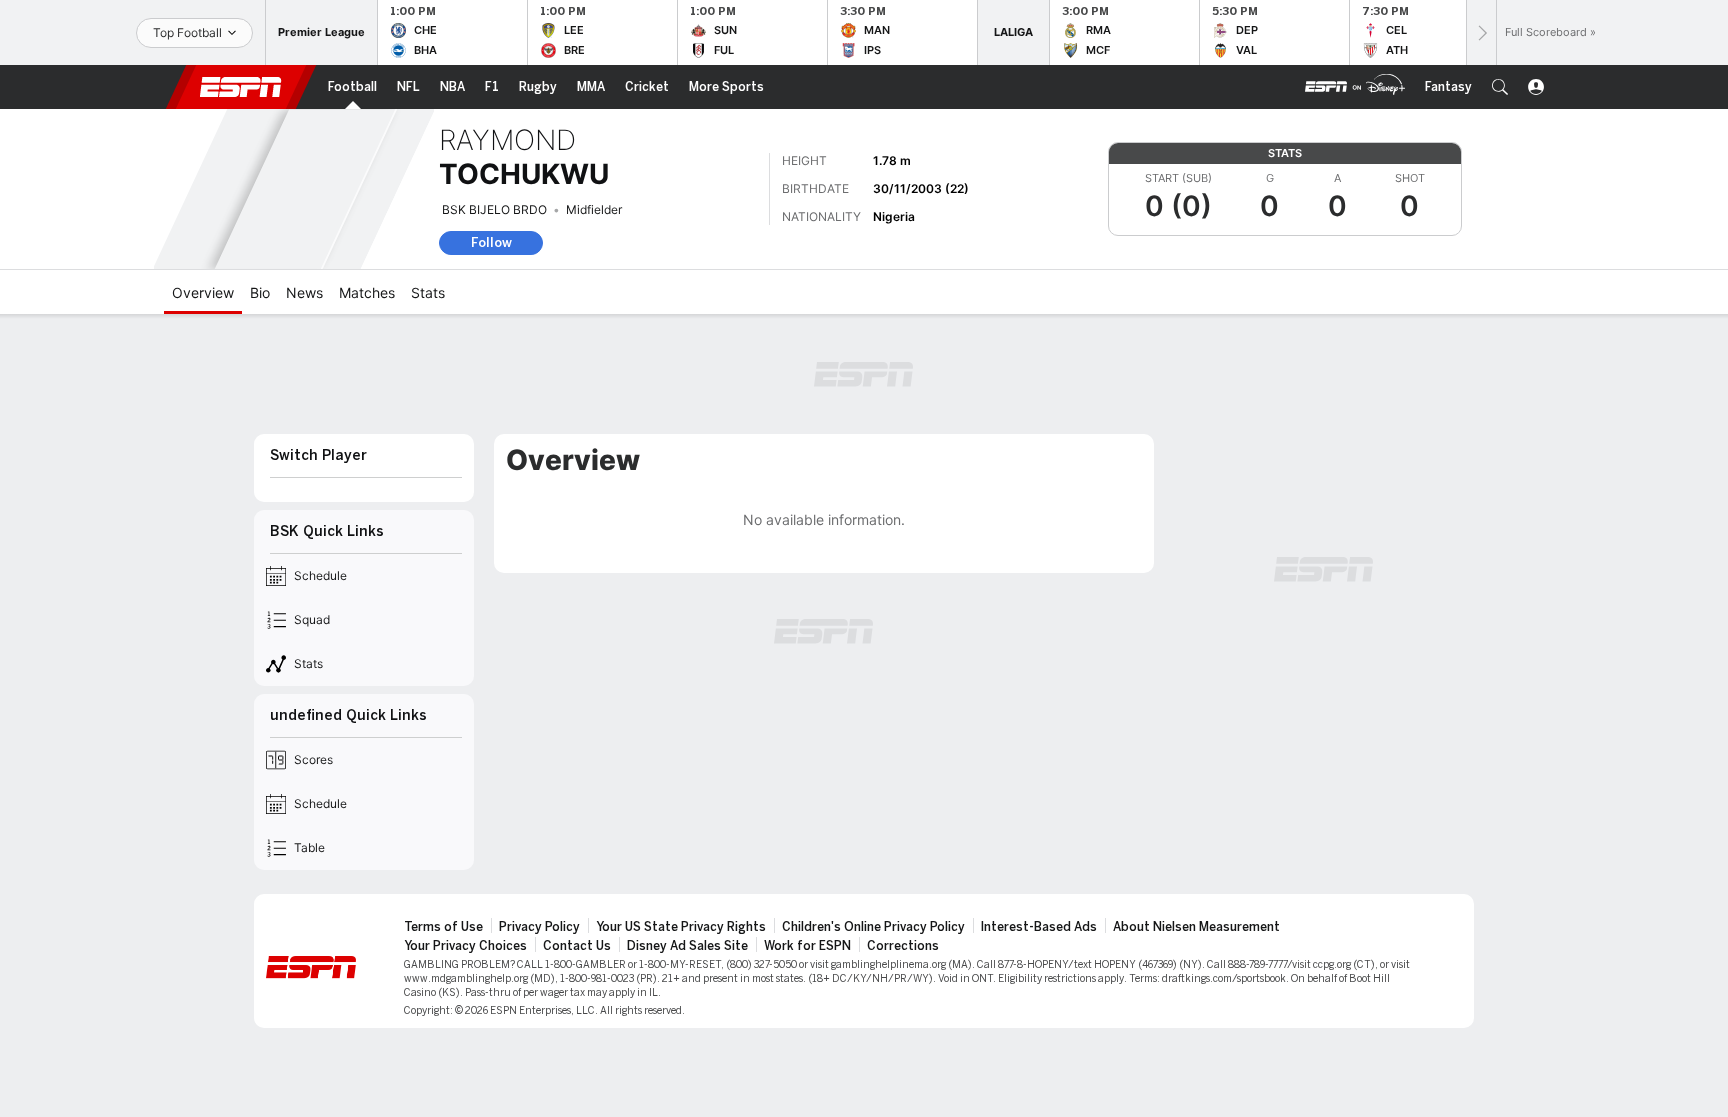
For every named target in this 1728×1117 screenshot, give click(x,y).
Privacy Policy (539, 927)
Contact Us (577, 946)
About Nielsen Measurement (1196, 927)
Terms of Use (443, 927)
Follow (491, 242)
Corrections (903, 946)
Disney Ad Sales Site (687, 946)
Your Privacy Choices (465, 946)
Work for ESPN (807, 946)
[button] (1500, 87)
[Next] (1481, 32)
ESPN (241, 87)
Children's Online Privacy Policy (873, 927)
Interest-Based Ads (1039, 927)
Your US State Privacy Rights (681, 927)
